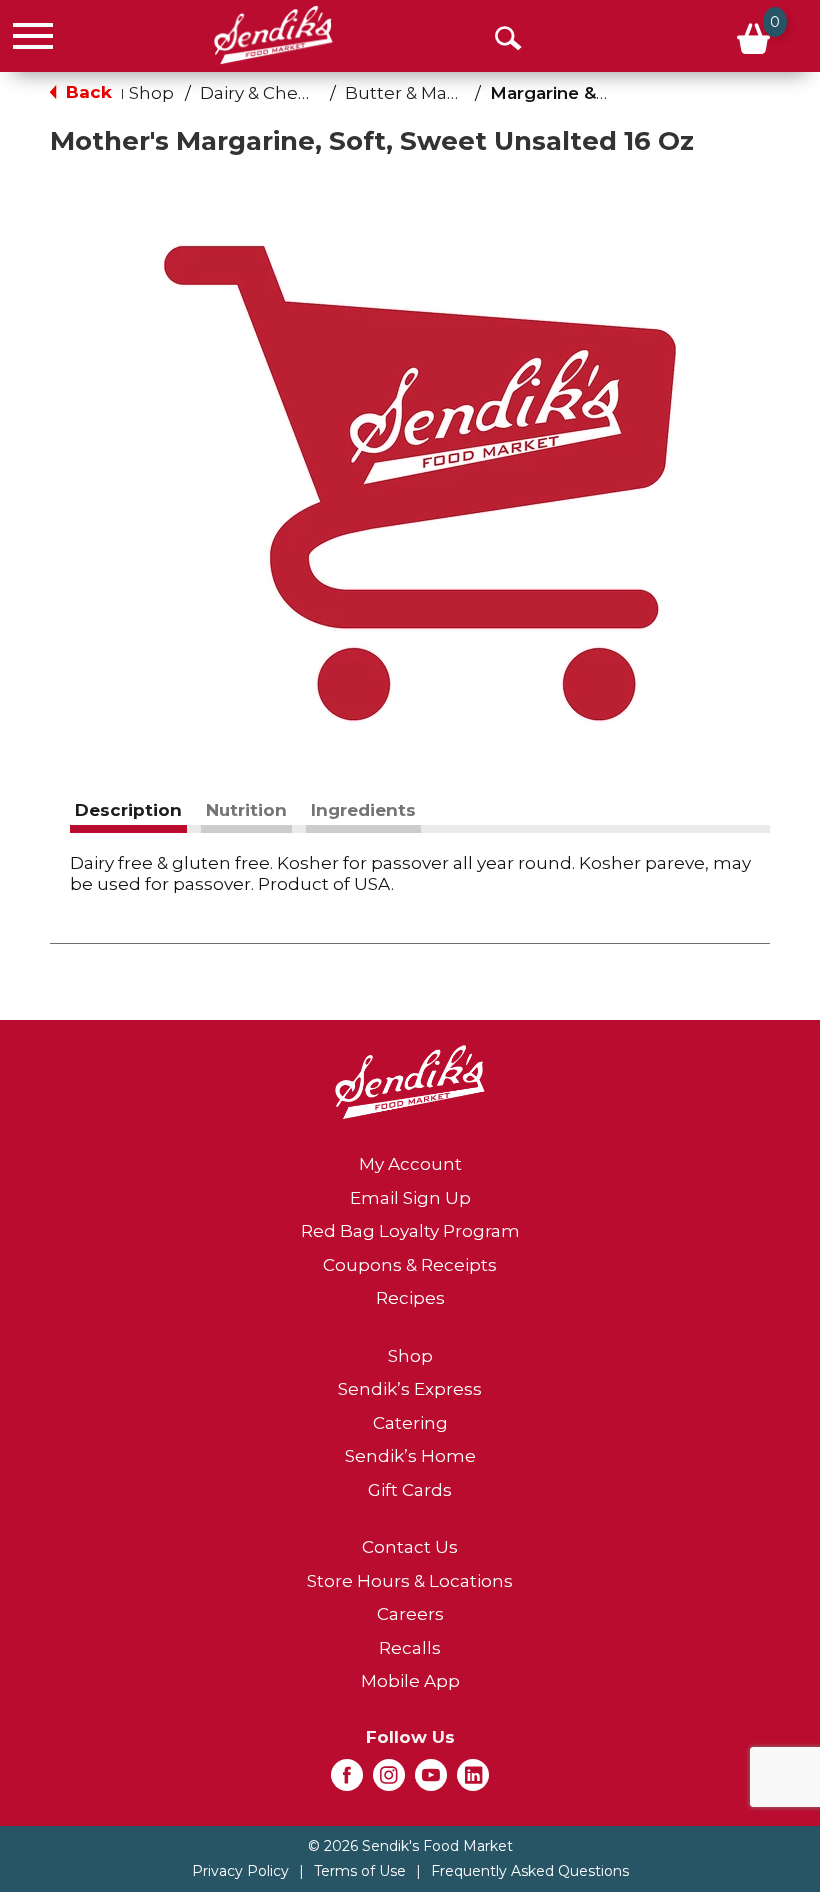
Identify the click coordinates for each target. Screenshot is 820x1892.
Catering (410, 1423)
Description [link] (128, 810)
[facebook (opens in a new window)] (347, 1781)
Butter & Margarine (427, 93)
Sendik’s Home (410, 1456)
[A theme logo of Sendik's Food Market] (273, 35)
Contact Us (410, 1547)
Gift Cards (410, 1490)
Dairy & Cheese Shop (289, 93)
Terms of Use (360, 1871)
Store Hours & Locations (410, 1581)
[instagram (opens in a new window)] (389, 1781)
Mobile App (410, 1681)
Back (86, 92)
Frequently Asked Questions (530, 1871)
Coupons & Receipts (410, 1265)
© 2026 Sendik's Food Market (410, 1846)
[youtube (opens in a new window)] (431, 1781)
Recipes (410, 1298)
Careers (410, 1614)
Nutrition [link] (246, 810)
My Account (410, 1164)
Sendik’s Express (410, 1389)
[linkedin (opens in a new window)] (473, 1781)
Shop (151, 93)
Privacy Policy (240, 1871)
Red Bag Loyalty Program (410, 1231)
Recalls (410, 1648)
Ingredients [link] (363, 810)
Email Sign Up (410, 1198)
